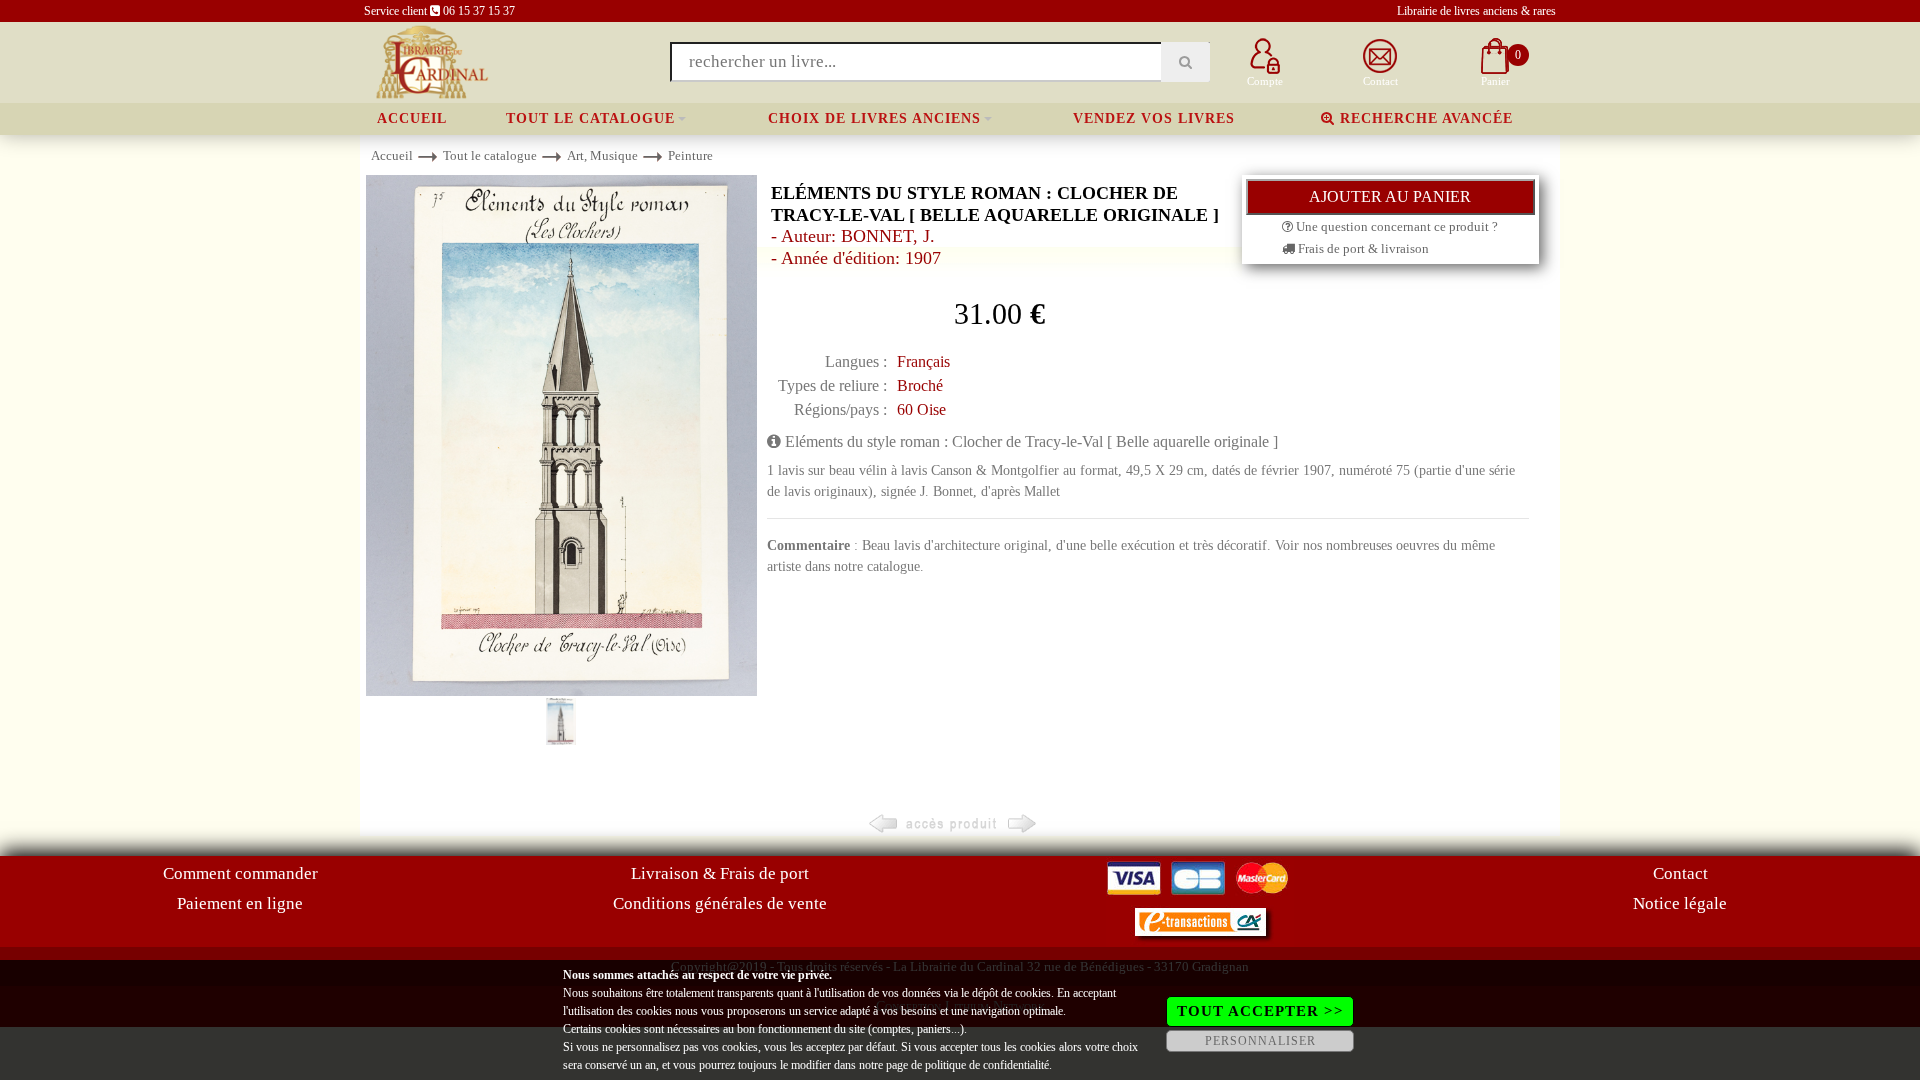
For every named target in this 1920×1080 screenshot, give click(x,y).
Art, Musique (602, 155)
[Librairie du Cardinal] (430, 60)
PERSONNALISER (1260, 1041)
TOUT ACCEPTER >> (1260, 1011)
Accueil (412, 118)
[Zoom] (561, 434)
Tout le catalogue (590, 118)
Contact (1680, 873)
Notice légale (1680, 903)
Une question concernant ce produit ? (1395, 226)
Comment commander (240, 873)
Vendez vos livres (1154, 118)
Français (923, 361)
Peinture (690, 155)
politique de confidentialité (987, 1065)
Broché (920, 385)
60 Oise (921, 409)
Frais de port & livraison (1362, 248)
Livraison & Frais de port (720, 873)
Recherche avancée (1424, 118)
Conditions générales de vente (720, 903)
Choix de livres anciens (874, 118)
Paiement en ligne (240, 903)
